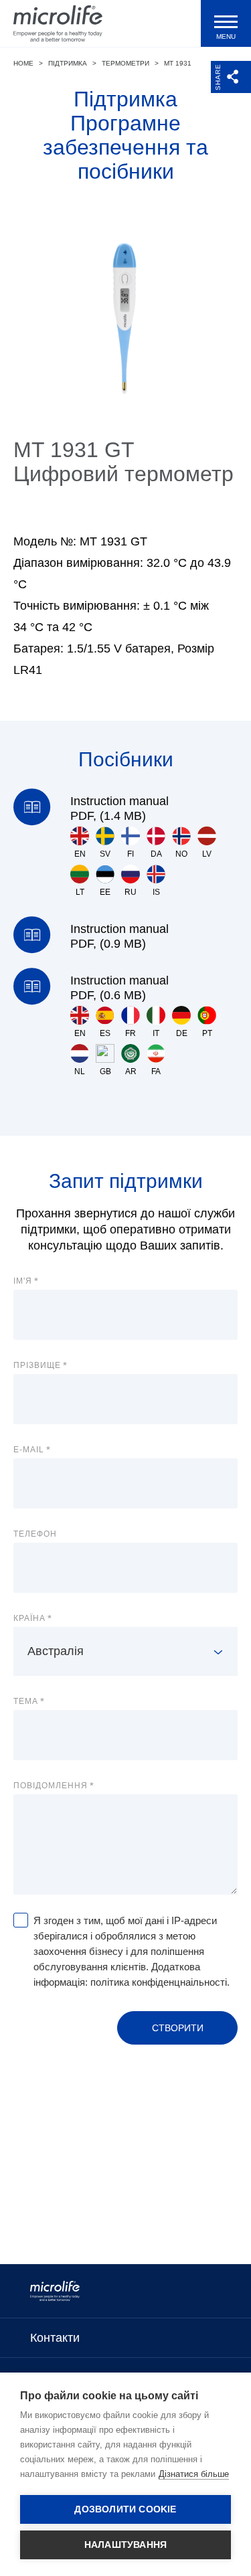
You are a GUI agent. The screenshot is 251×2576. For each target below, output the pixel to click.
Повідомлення (51, 1786)
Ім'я (23, 1281)
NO (181, 854)
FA (156, 1071)
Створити (178, 2028)
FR (131, 1033)
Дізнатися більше (194, 2474)
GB (105, 1071)
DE (182, 1033)
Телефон (35, 1534)
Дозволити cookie (125, 2509)
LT (80, 892)
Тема (26, 1701)
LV (207, 854)
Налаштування (125, 2545)
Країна (29, 1618)
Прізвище (37, 1365)
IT (156, 1033)
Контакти (55, 2338)
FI (131, 854)
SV (105, 854)
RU (131, 892)
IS (156, 892)
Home (23, 63)
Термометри (125, 63)
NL (80, 1071)
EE (105, 892)
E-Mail (29, 1450)
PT (207, 1033)
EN (80, 854)
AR (131, 1071)
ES (105, 1033)
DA (156, 854)
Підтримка (68, 63)
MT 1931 (178, 63)
